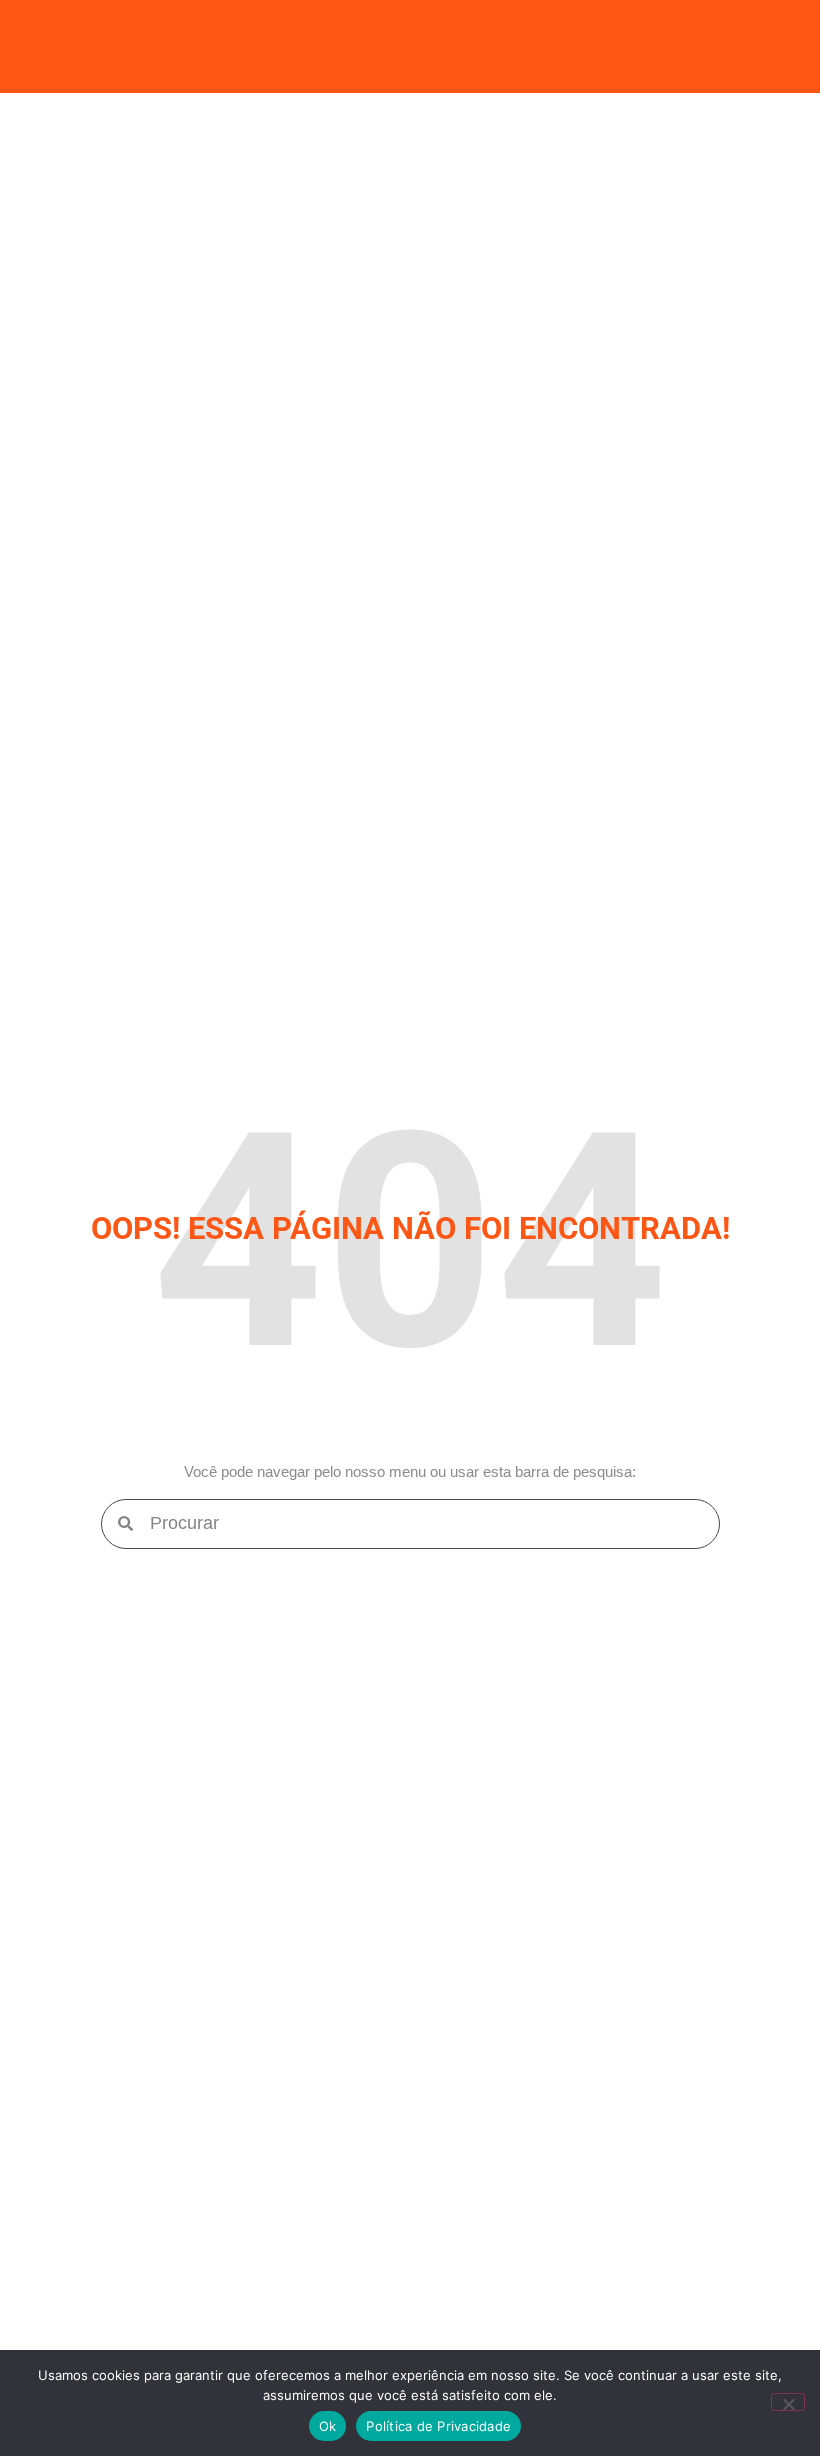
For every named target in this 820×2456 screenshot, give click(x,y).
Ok (328, 2426)
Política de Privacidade (438, 2426)
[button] (410, 46)
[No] (788, 2402)
